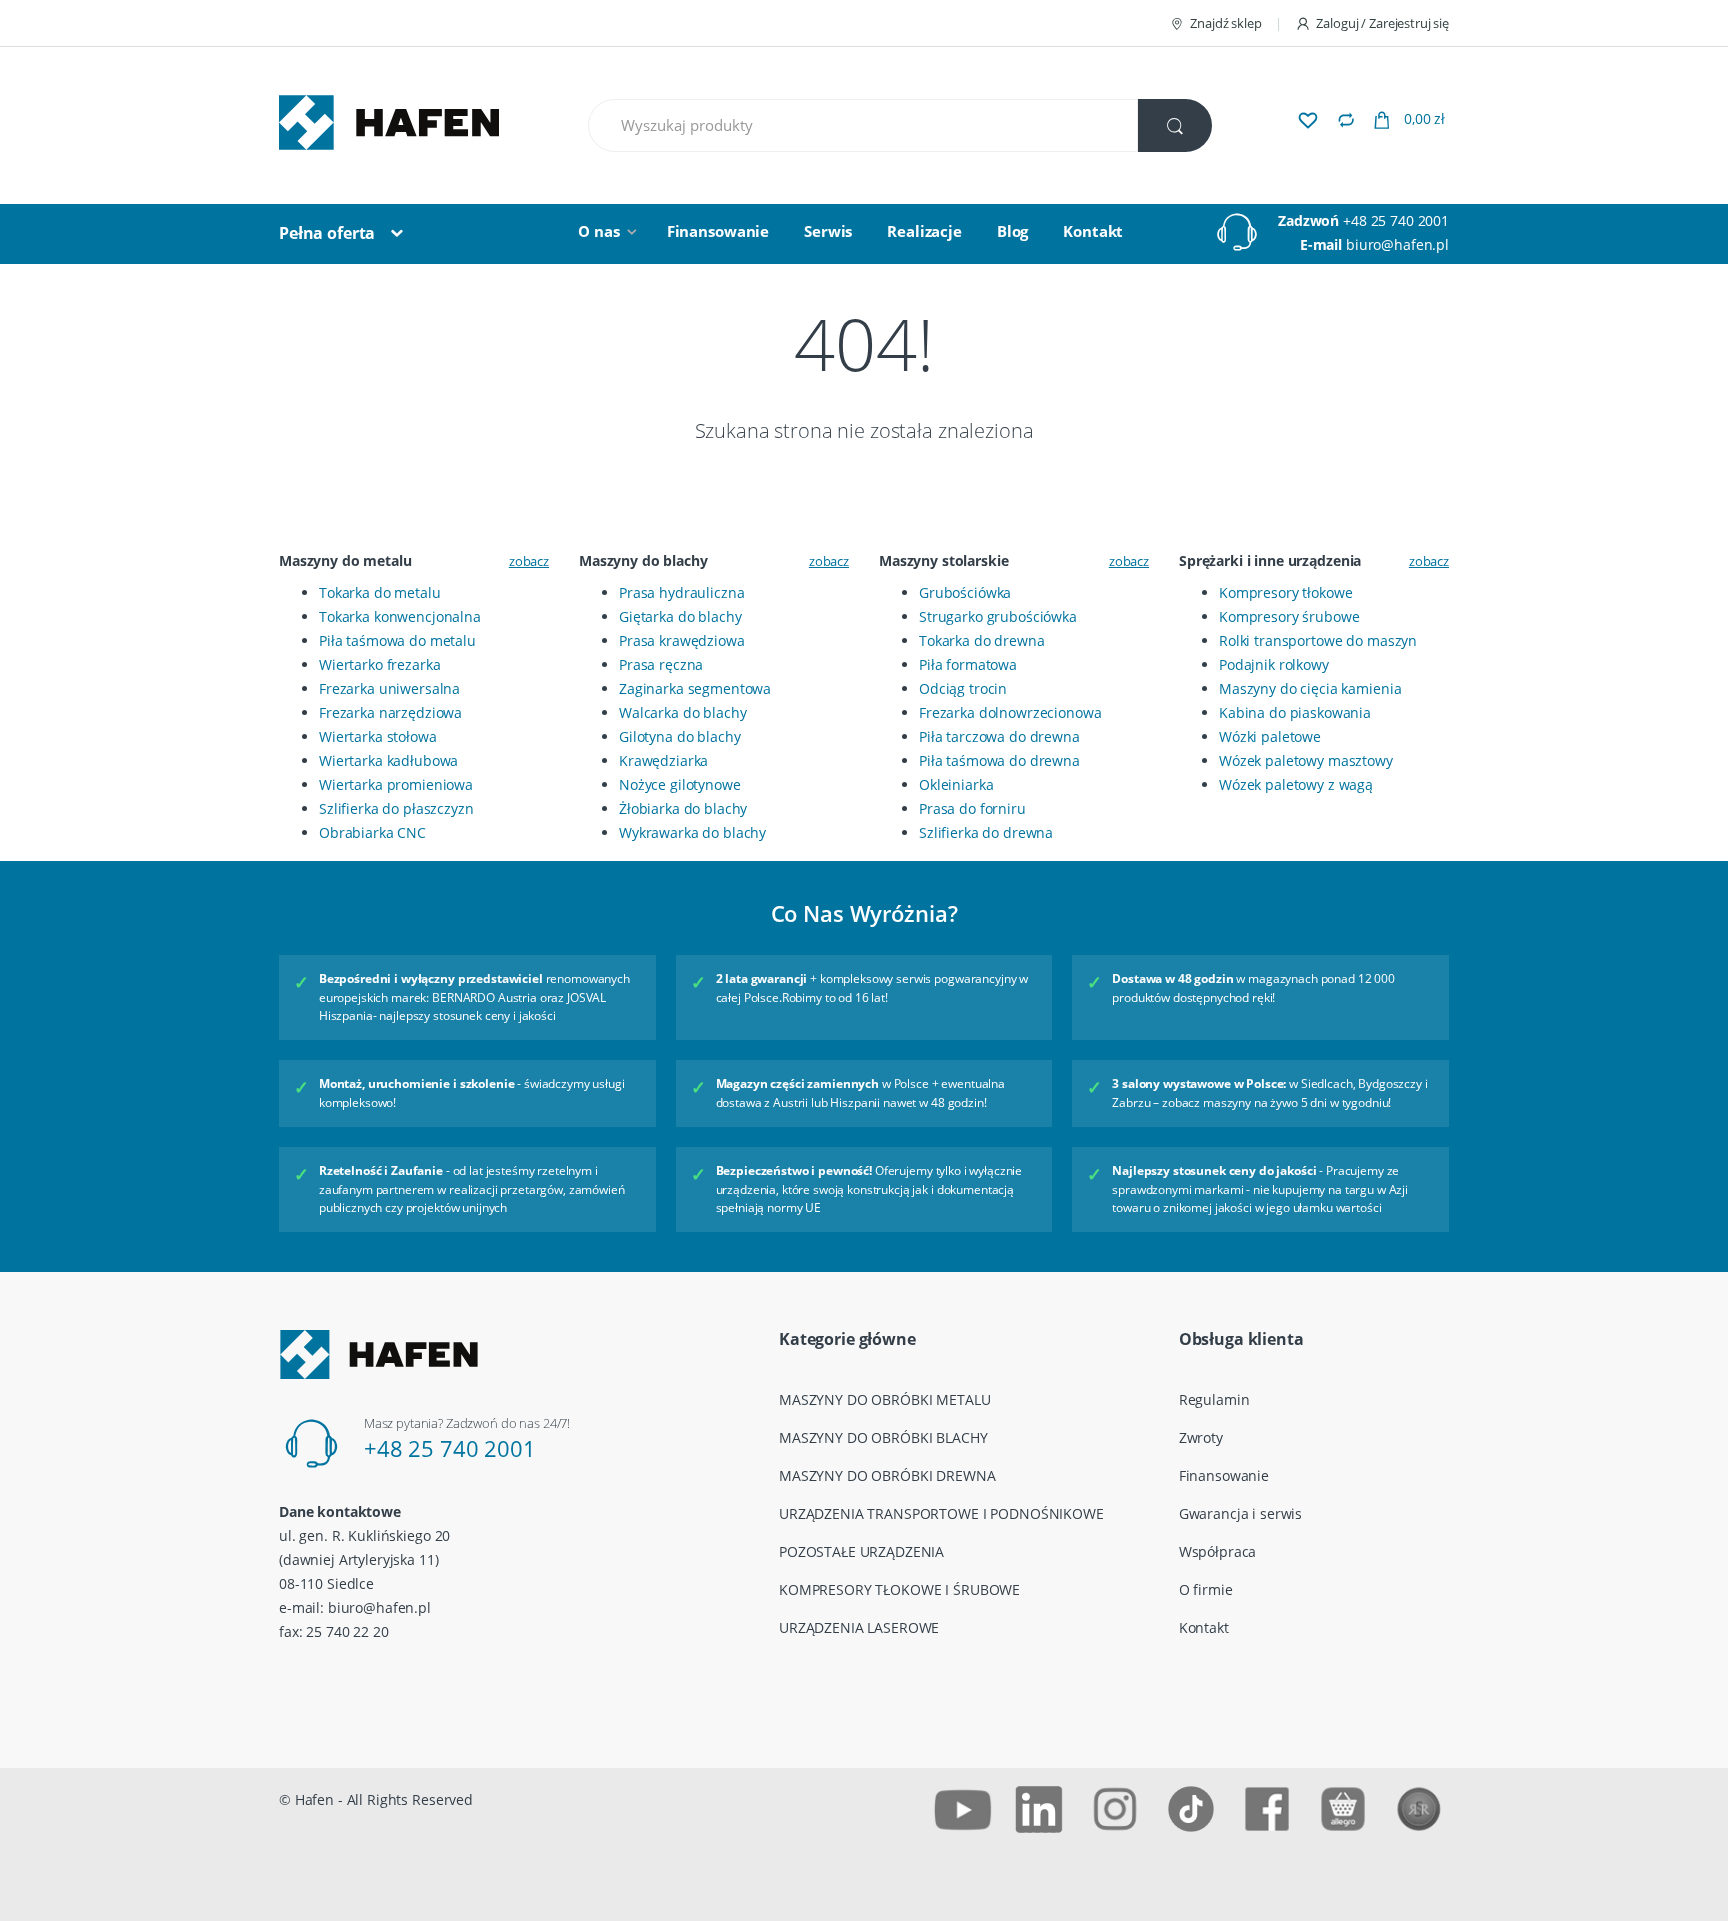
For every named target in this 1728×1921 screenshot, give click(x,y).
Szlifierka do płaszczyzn (396, 808)
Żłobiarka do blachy (683, 808)
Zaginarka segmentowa (695, 688)
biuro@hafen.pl (1397, 244)
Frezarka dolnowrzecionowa (1010, 712)
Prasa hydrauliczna (681, 592)
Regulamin (1214, 1399)
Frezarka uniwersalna (389, 688)
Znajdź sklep (1225, 23)
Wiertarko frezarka (379, 664)
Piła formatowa (968, 664)
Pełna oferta (327, 233)
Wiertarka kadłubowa (388, 760)
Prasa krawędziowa (682, 640)
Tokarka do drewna (982, 640)
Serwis (828, 231)
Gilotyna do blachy (679, 736)
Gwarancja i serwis (1240, 1513)
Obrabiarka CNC (372, 832)
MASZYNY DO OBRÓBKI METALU (885, 1399)
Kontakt (1093, 231)
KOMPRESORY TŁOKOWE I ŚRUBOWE (899, 1589)
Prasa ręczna (661, 664)
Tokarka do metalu (380, 592)
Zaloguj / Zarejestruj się (1382, 23)
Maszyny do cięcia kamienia (1310, 688)
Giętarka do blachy (680, 616)
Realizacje (924, 231)
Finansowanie (718, 231)
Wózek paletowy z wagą (1296, 784)
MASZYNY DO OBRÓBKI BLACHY (883, 1437)
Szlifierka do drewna (986, 832)
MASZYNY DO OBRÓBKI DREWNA (887, 1475)
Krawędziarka (663, 760)
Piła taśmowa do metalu (397, 640)
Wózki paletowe (1270, 736)
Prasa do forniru (972, 808)
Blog (1012, 231)
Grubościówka (965, 592)
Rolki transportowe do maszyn (1318, 640)
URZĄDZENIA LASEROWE (859, 1627)
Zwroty (1201, 1437)
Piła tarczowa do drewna (999, 736)
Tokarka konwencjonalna (400, 616)
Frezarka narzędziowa (390, 712)
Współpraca (1218, 1551)
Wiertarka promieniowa (396, 784)
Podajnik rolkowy (1274, 664)
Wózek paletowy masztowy (1306, 760)
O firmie (1206, 1589)
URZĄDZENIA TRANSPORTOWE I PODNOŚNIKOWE (941, 1513)
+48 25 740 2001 (1396, 220)
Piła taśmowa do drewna (999, 760)
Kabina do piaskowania (1295, 712)
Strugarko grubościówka (998, 616)
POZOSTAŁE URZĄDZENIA (861, 1551)
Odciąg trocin (963, 688)
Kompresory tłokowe (1285, 592)
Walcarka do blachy (682, 712)
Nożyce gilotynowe (680, 784)
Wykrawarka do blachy (692, 832)
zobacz (529, 561)
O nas (598, 231)
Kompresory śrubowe (1289, 616)
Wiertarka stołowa (378, 736)
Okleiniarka (956, 784)
